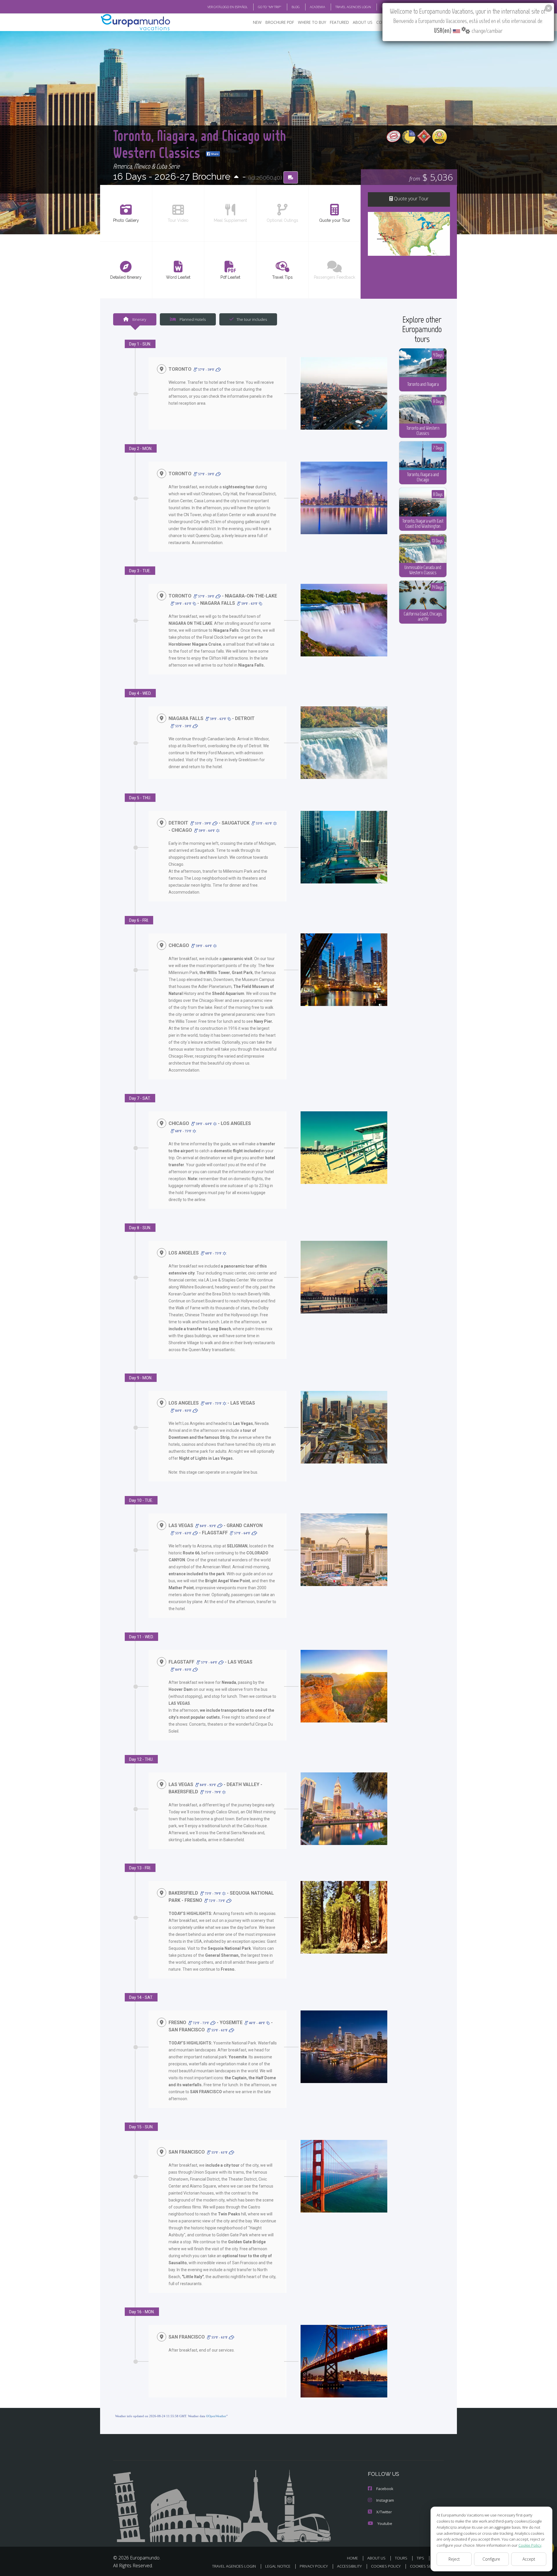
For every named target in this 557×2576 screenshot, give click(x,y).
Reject (454, 2559)
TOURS (401, 2558)
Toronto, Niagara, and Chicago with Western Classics (200, 144)
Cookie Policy (530, 2545)
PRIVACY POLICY (314, 2566)
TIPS (420, 2558)
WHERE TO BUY (312, 22)
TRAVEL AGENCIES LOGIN (353, 7)
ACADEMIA (318, 7)
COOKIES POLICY (386, 2566)
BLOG (296, 7)
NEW (257, 22)
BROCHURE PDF (280, 22)
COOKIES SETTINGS (427, 2566)
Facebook (385, 2489)
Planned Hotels (192, 319)
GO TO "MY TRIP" (270, 7)
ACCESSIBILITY (349, 2566)
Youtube (385, 2523)
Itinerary (139, 319)
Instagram (385, 2500)
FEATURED (339, 22)
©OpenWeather (216, 2416)
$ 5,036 (431, 177)
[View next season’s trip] (236, 177)
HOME (352, 2558)
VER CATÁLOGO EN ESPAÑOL (228, 7)
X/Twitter (384, 2512)
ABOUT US (363, 22)
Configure (491, 2559)
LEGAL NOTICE (278, 2566)
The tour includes (252, 319)
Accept (529, 2559)
